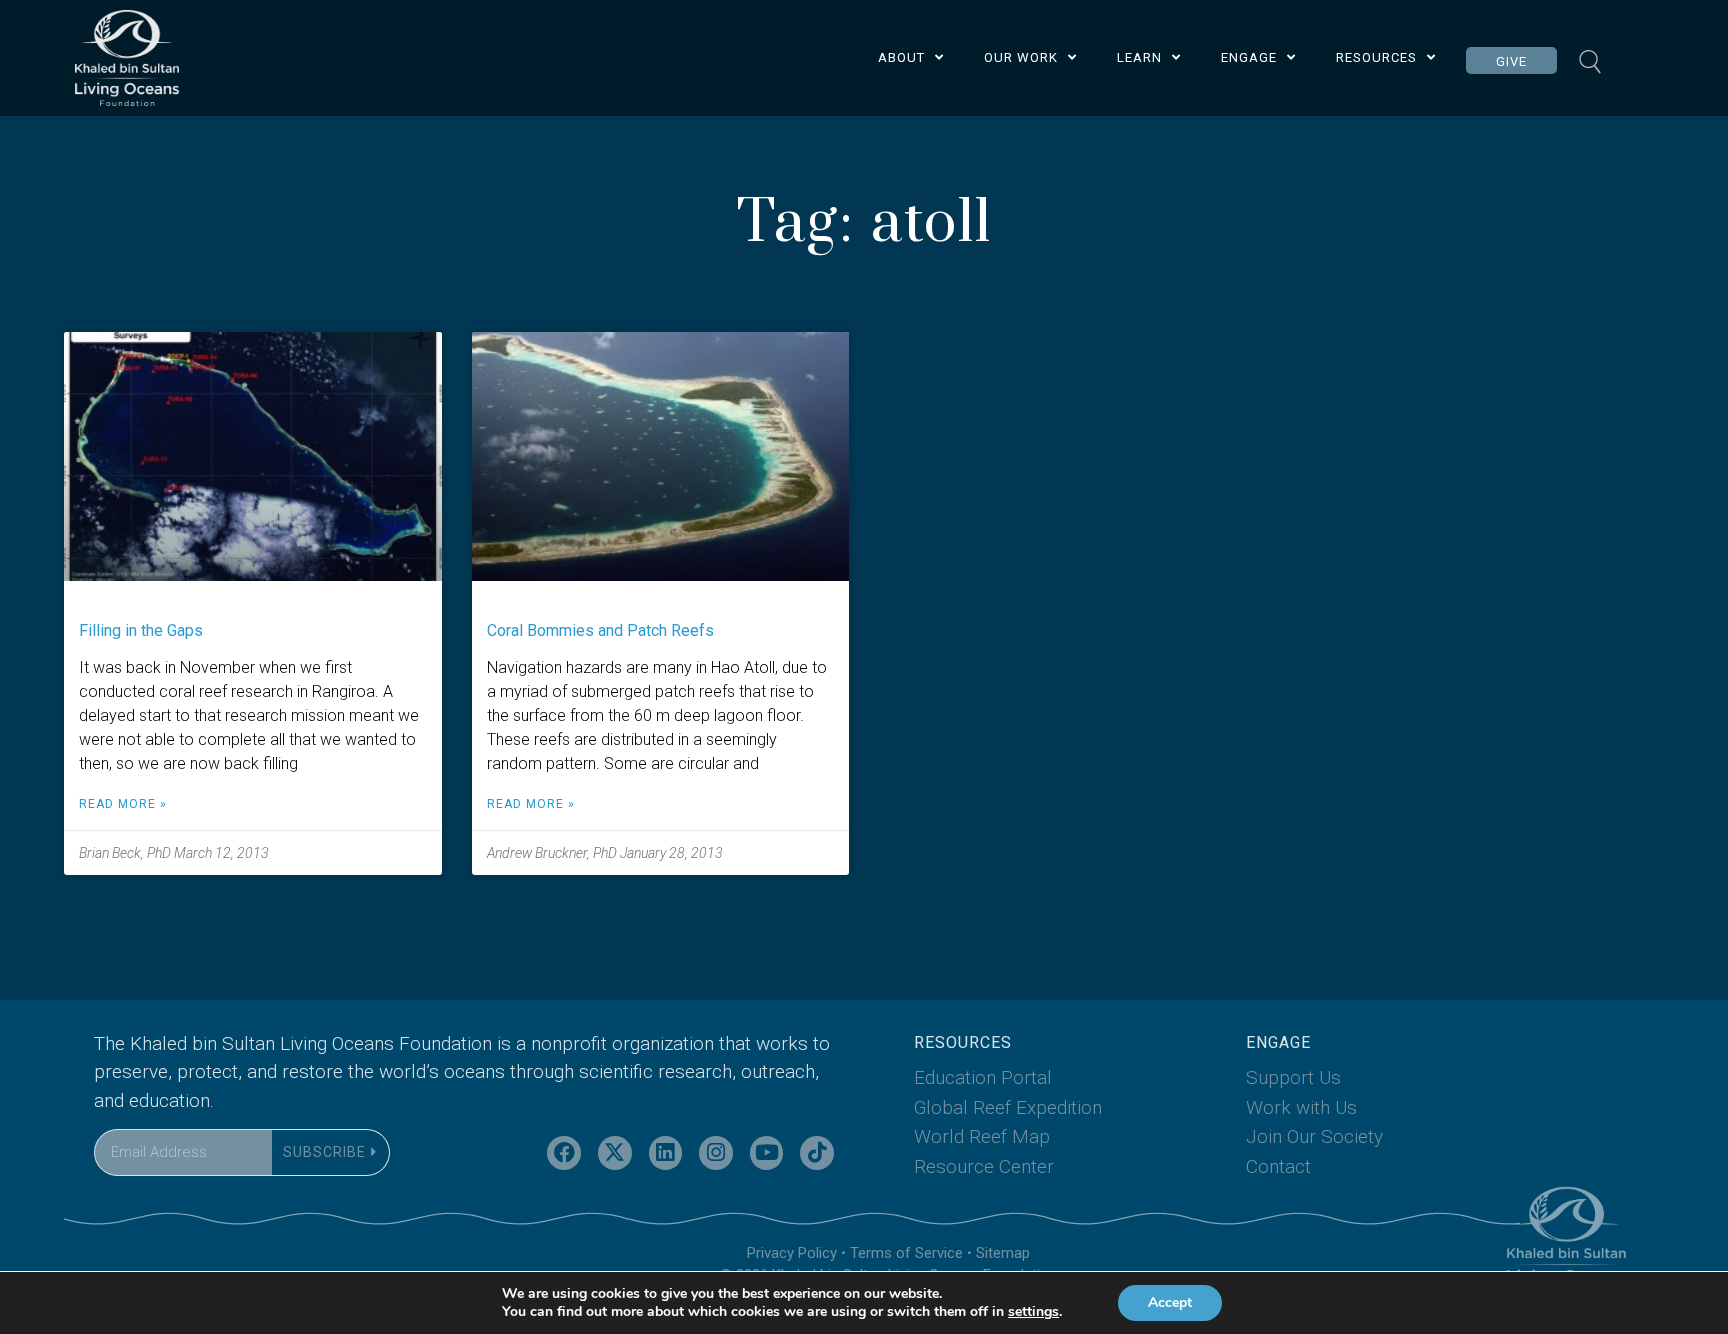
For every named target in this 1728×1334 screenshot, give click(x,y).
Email (113, 1116)
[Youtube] (767, 1153)
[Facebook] (564, 1153)
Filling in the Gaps (141, 630)
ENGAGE (1249, 57)
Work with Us (1301, 1107)
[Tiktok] (817, 1153)
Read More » (123, 804)
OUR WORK (1021, 57)
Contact (1278, 1166)
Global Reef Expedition (1008, 1107)
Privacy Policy (792, 1253)
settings (1033, 1312)
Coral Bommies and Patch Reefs (600, 630)
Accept (1170, 1302)
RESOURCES (1376, 57)
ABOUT (901, 57)
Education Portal (983, 1077)
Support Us (1293, 1077)
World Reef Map (982, 1136)
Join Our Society (1314, 1136)
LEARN (1139, 57)
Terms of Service (906, 1253)
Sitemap (1003, 1253)
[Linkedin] (666, 1153)
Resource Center (984, 1166)
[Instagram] (716, 1153)
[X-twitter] (615, 1153)
